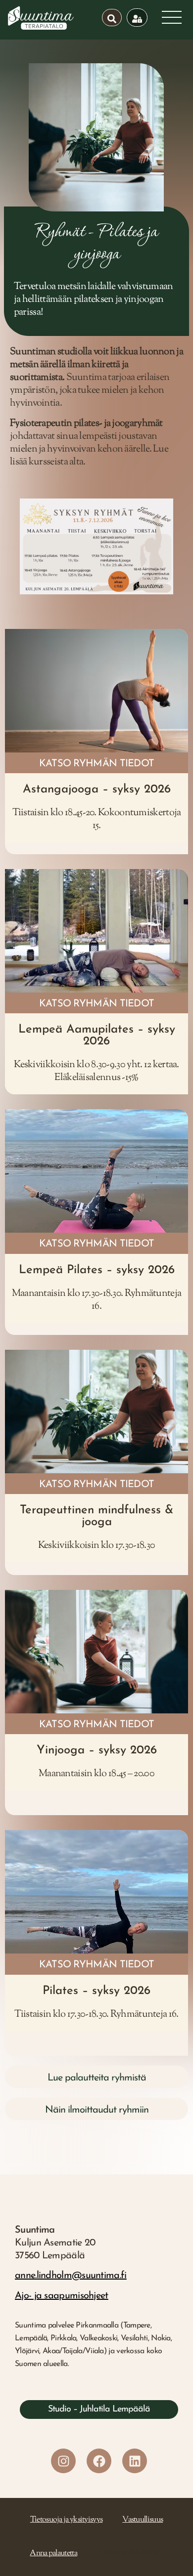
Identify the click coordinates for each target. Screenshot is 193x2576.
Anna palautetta (53, 2554)
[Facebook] (99, 2461)
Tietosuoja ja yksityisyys (67, 2520)
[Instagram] (63, 2461)
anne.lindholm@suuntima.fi (71, 2276)
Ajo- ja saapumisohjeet (62, 2296)
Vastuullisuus (143, 2520)
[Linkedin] (135, 2461)
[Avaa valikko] (172, 17)
